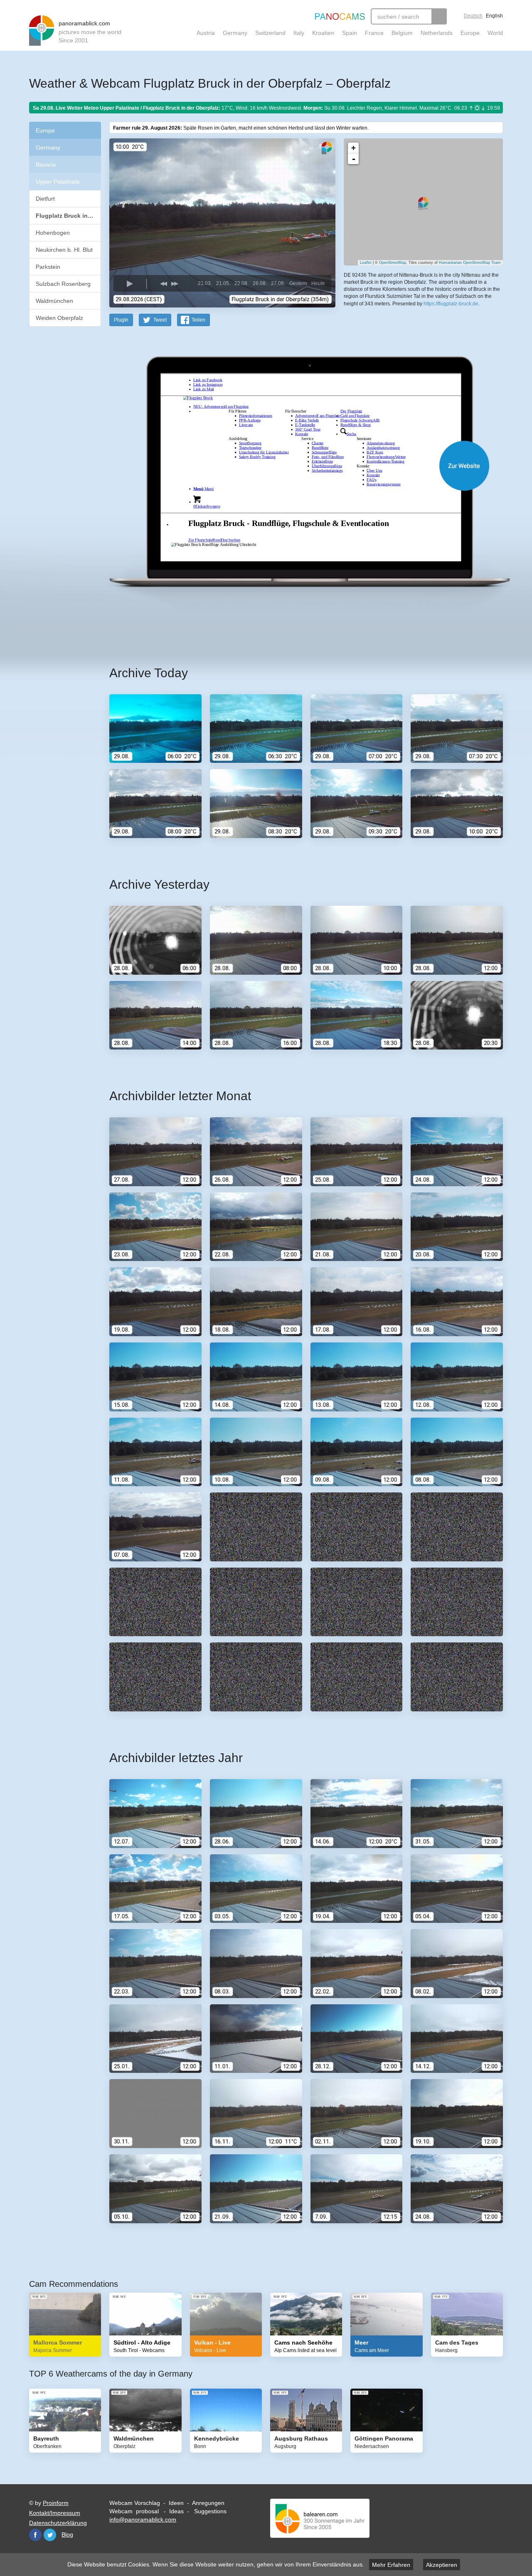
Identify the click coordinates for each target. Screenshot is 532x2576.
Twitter (50, 2535)
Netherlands (437, 33)
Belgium (402, 33)
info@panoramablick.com (143, 2519)
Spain (350, 33)
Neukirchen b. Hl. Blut (64, 250)
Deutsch (473, 16)
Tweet (160, 320)
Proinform (56, 2503)
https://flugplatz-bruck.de (451, 304)
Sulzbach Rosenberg (63, 284)
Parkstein (48, 267)
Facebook (35, 2535)
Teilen (198, 320)
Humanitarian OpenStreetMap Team (470, 263)
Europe (470, 33)
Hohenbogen (53, 233)
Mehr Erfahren (391, 2565)
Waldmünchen (54, 301)
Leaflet (366, 263)
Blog (67, 2534)
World (495, 33)
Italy (299, 33)
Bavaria (46, 165)
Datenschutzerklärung (58, 2523)
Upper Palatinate (58, 182)
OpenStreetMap (393, 263)
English (494, 16)
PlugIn (121, 320)
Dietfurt (45, 199)
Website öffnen (296, 466)
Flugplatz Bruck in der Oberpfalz (68, 216)
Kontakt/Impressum (55, 2513)
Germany (235, 33)
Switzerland (270, 33)
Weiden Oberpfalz (59, 318)
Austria (206, 33)
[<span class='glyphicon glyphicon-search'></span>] (439, 16)
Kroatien (323, 33)
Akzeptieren (442, 2565)
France (374, 33)
